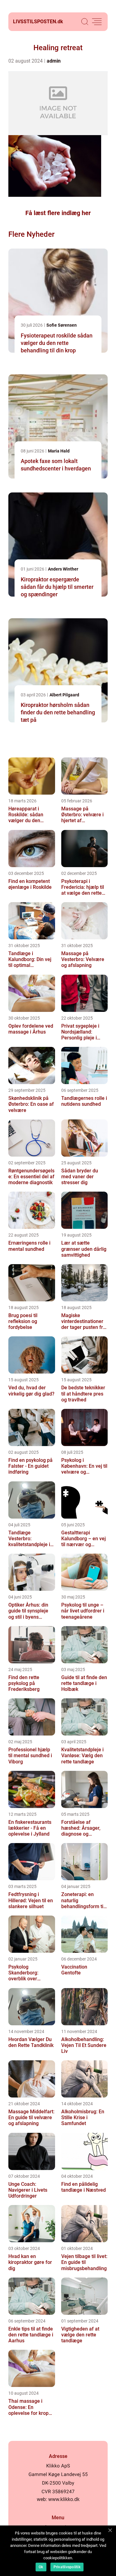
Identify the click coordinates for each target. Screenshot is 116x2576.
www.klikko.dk (64, 2499)
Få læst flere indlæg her (58, 213)
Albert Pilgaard (64, 695)
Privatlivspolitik (67, 2567)
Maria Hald (59, 451)
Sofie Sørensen (62, 325)
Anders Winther (63, 569)
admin (54, 61)
